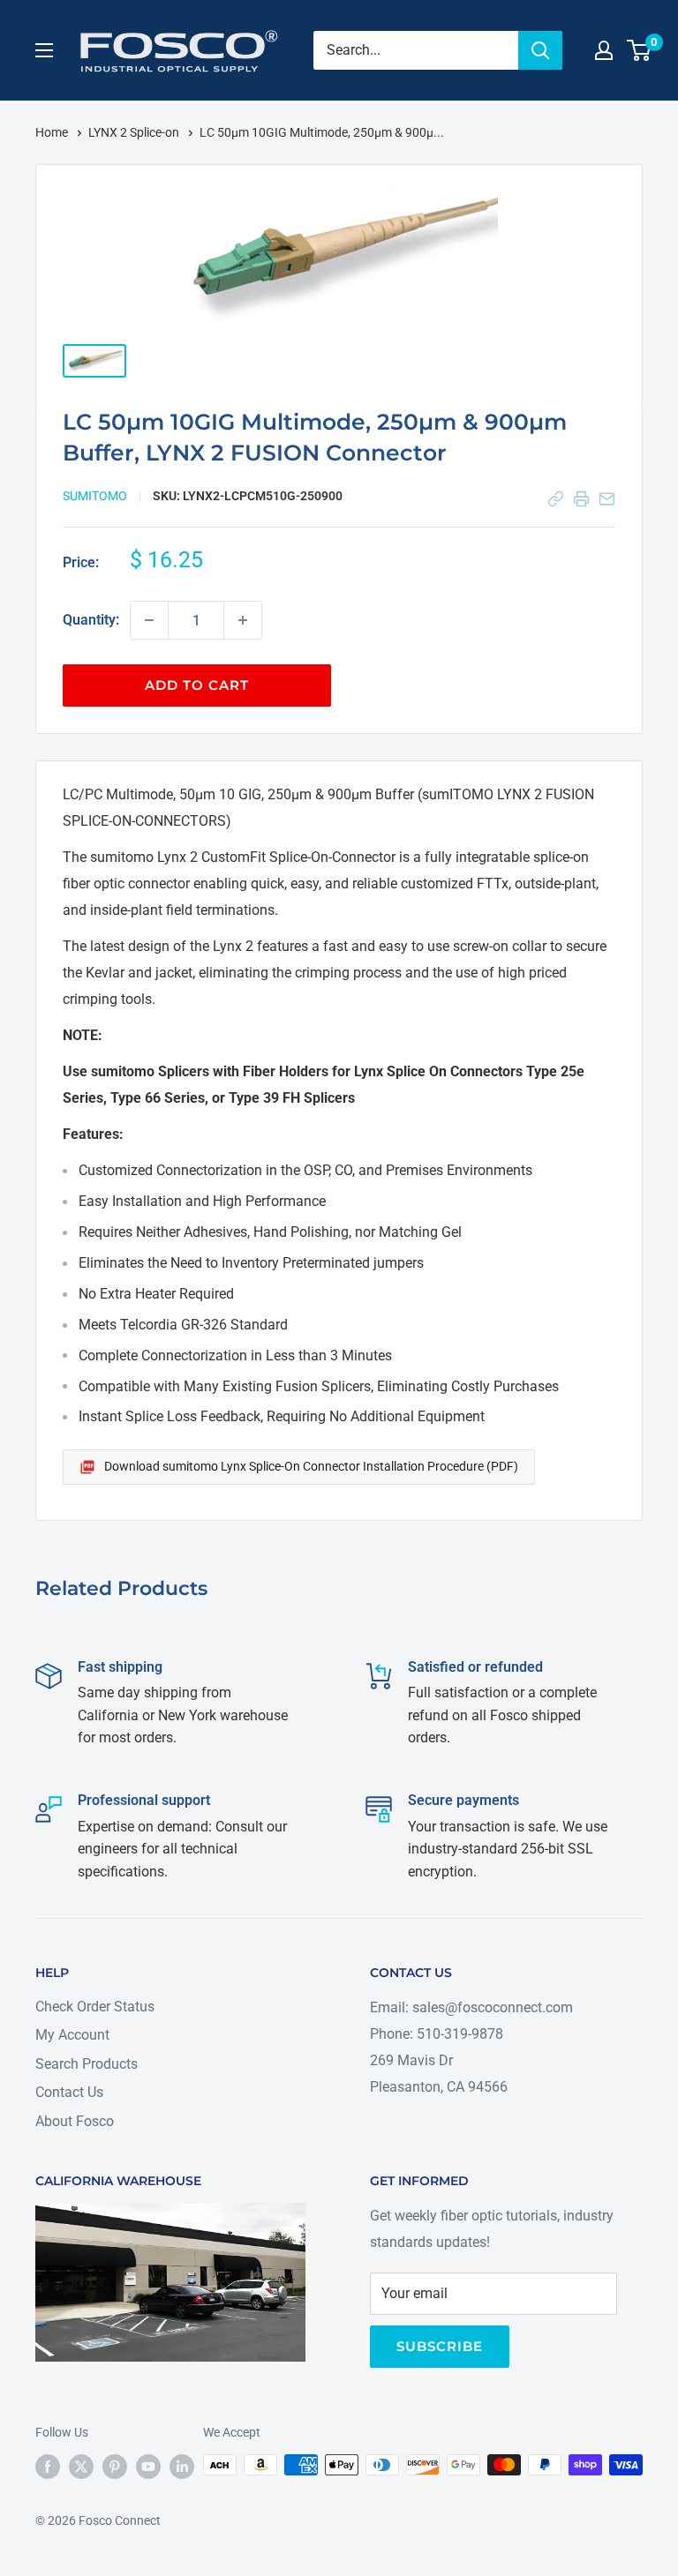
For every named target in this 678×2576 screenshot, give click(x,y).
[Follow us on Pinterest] (115, 2467)
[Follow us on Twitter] (81, 2467)
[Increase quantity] (243, 620)
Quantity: (91, 620)
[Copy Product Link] (556, 499)
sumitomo (95, 496)
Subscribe (440, 2346)
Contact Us (69, 2092)
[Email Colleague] (607, 499)
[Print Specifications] (581, 499)
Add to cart (197, 685)
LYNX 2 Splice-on (135, 132)
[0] (640, 50)
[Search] (540, 50)
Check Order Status (95, 2007)
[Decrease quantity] (149, 620)
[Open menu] (44, 50)
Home (53, 132)
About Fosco (75, 2121)
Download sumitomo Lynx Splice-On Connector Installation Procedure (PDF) (311, 1466)
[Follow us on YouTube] (148, 2467)
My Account (72, 2035)
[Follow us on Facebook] (48, 2467)
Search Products (87, 2064)
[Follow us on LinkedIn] (182, 2467)
